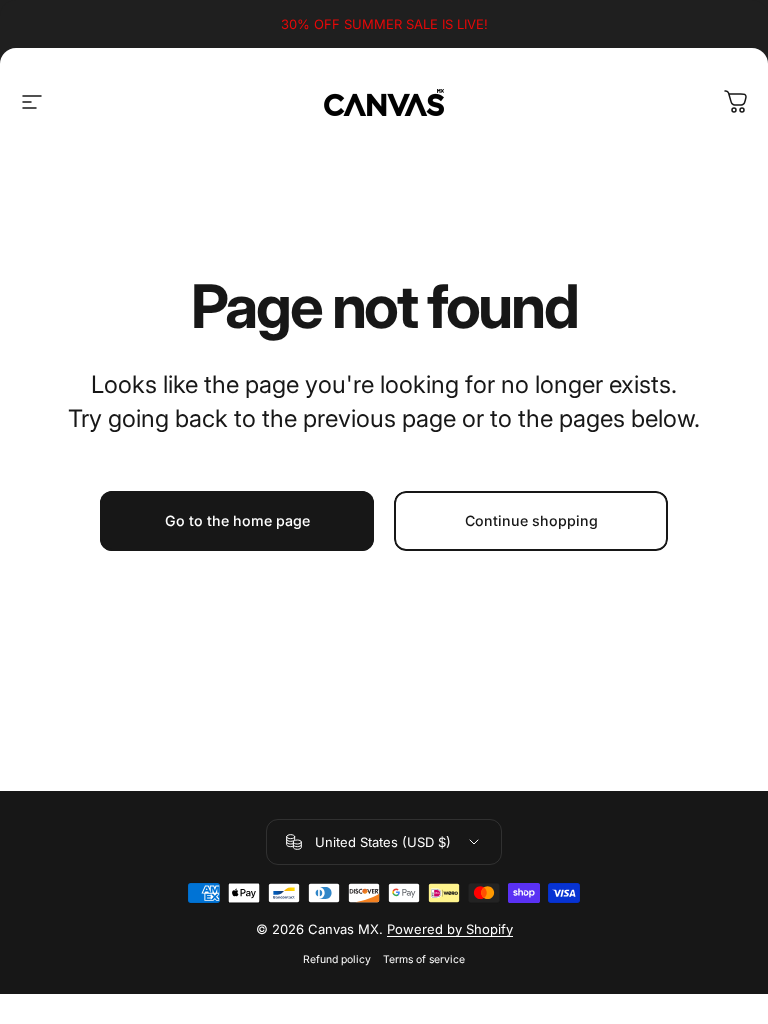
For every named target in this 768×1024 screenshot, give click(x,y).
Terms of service (424, 959)
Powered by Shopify (450, 929)
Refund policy (337, 959)
